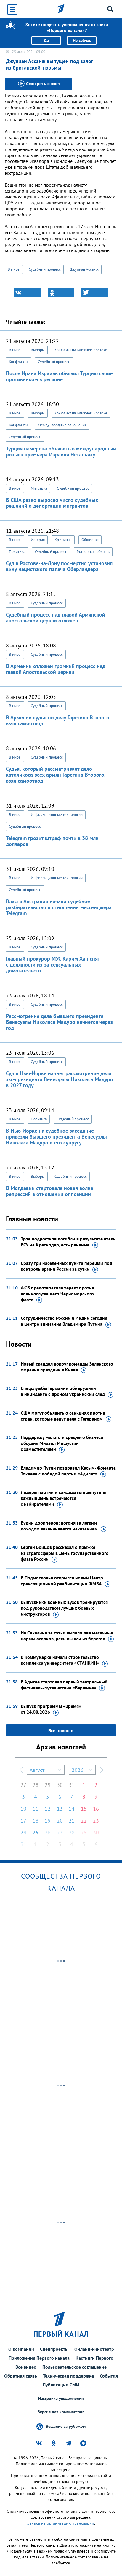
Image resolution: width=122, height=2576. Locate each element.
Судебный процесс (45, 269)
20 (60, 1821)
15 (84, 1809)
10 (23, 1809)
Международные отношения (62, 425)
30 (60, 1785)
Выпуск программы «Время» (51, 1709)
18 (36, 1821)
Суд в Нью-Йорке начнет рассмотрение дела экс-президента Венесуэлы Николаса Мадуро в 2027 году (60, 1079)
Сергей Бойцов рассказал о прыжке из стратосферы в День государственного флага (65, 1553)
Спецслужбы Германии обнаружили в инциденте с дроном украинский (63, 1391)
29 (48, 1785)
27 (23, 1785)
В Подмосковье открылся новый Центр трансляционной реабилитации (62, 1581)
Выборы (38, 350)
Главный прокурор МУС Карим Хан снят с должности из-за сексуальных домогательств (53, 965)
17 (23, 1821)
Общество (90, 540)
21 (72, 1821)
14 (72, 1809)
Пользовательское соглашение (74, 2367)
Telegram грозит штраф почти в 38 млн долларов (52, 841)
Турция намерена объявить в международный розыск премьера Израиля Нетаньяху (61, 451)
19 (48, 1821)
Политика (17, 552)
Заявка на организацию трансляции (61, 2523)
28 (36, 1785)
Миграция (39, 488)
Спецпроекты (54, 2349)
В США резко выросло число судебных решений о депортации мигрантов (52, 503)
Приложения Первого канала (39, 2358)
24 (23, 1832)
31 (72, 1785)
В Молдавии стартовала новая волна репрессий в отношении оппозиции (50, 1191)
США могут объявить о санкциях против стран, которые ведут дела (63, 1416)
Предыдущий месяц (21, 1770)
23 (96, 1821)
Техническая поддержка (68, 2376)
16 (96, 1809)
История (38, 540)
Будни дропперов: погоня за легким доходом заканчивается (59, 1526)
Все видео (26, 2367)
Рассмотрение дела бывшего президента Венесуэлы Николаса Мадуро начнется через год (59, 1022)
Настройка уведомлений (61, 2398)
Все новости (61, 1730)
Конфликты (19, 362)
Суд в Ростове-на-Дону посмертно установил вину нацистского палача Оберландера (59, 566)
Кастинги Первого (94, 2358)
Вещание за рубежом (66, 2426)
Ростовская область (93, 552)
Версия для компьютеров (61, 2412)
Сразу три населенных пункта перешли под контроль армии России (66, 1266)
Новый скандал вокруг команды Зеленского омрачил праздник (67, 1367)
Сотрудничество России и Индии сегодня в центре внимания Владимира (64, 1321)
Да (46, 40)
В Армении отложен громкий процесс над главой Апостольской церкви (56, 669)
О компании (21, 2349)
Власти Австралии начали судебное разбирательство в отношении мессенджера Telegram (59, 907)
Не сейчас (82, 40)
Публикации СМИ (61, 2385)
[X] (95, 293)
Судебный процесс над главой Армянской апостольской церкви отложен (56, 618)
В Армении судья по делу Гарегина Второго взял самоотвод (58, 720)
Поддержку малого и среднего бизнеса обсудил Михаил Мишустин (62, 1443)
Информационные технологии (57, 815)
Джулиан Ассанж (84, 269)
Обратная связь (21, 2376)
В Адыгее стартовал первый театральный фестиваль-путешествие (64, 1685)
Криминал (63, 540)
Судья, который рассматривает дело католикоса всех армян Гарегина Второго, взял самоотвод (56, 775)
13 (60, 1809)
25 (36, 1832)
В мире (14, 269)
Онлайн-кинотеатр (94, 2349)
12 (48, 1809)
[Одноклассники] (61, 293)
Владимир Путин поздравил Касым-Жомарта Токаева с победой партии (68, 1471)
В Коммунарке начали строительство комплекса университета (60, 1660)
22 (84, 1821)
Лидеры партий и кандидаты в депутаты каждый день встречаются (64, 1498)
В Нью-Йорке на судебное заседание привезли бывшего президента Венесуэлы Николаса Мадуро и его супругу (56, 1137)
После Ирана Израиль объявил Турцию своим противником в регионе (60, 376)
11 (36, 1809)
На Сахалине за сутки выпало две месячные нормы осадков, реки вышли (67, 1636)
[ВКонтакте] (27, 293)
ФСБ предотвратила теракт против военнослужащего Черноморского (57, 1294)
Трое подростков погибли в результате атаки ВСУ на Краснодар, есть (68, 1242)
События (109, 2376)
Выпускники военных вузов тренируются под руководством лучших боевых (64, 1608)
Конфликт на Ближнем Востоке (81, 350)
